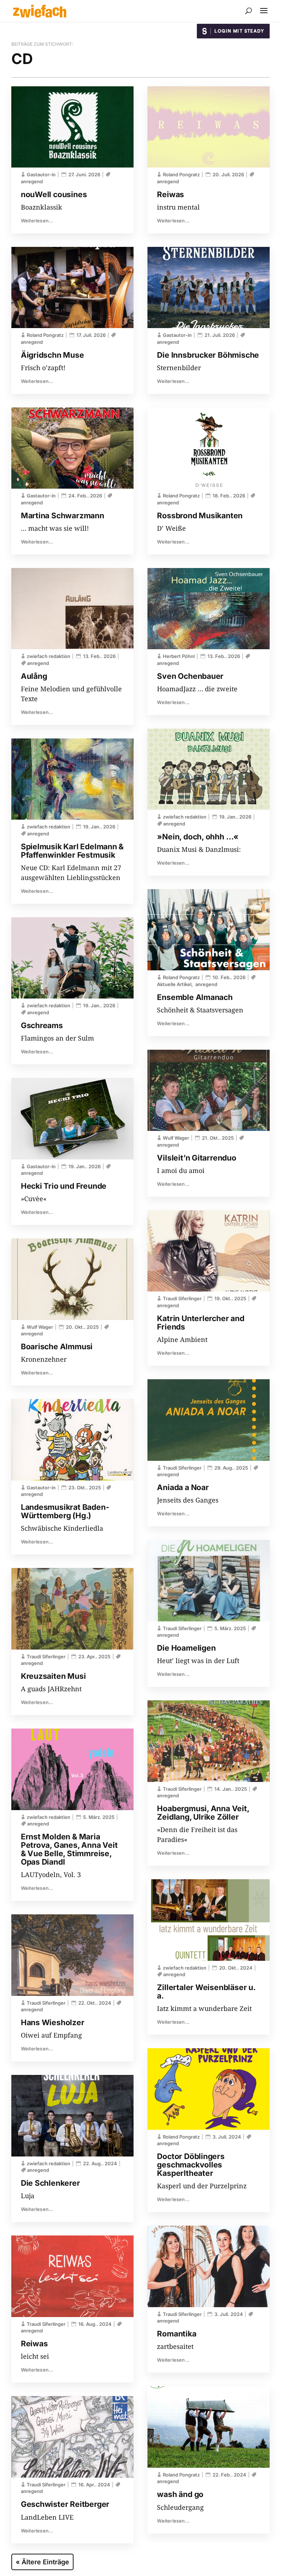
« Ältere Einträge (42, 2562)
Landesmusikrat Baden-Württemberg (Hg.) (65, 1511)
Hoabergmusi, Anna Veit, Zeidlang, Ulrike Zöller (203, 1813)
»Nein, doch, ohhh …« (198, 837)
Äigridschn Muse (53, 355)
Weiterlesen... (37, 221)
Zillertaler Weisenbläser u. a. (206, 1992)
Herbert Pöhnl (179, 656)
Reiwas (34, 2344)
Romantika (177, 2334)
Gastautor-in (41, 174)
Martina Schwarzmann (63, 516)
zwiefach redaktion (48, 656)
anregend (38, 663)
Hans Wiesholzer (53, 2022)
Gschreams (42, 1025)
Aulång (34, 676)
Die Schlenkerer (50, 2183)
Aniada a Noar (183, 1487)
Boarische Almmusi (57, 1347)
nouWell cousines (54, 194)
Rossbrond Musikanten (200, 516)
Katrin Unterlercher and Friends (201, 1323)
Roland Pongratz (45, 335)
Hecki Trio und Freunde (64, 1186)
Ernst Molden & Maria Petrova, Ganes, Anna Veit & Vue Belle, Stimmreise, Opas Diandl (69, 1849)
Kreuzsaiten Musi (53, 1676)
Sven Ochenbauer (190, 676)
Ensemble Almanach (195, 997)
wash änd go (180, 2494)
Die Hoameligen (186, 1648)
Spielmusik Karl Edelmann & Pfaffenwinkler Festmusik (72, 851)
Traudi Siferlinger (46, 1656)
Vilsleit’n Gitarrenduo (196, 1158)
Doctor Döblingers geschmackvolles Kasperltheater (191, 2165)
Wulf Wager (40, 1327)
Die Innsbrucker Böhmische (208, 355)
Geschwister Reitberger (65, 2504)
